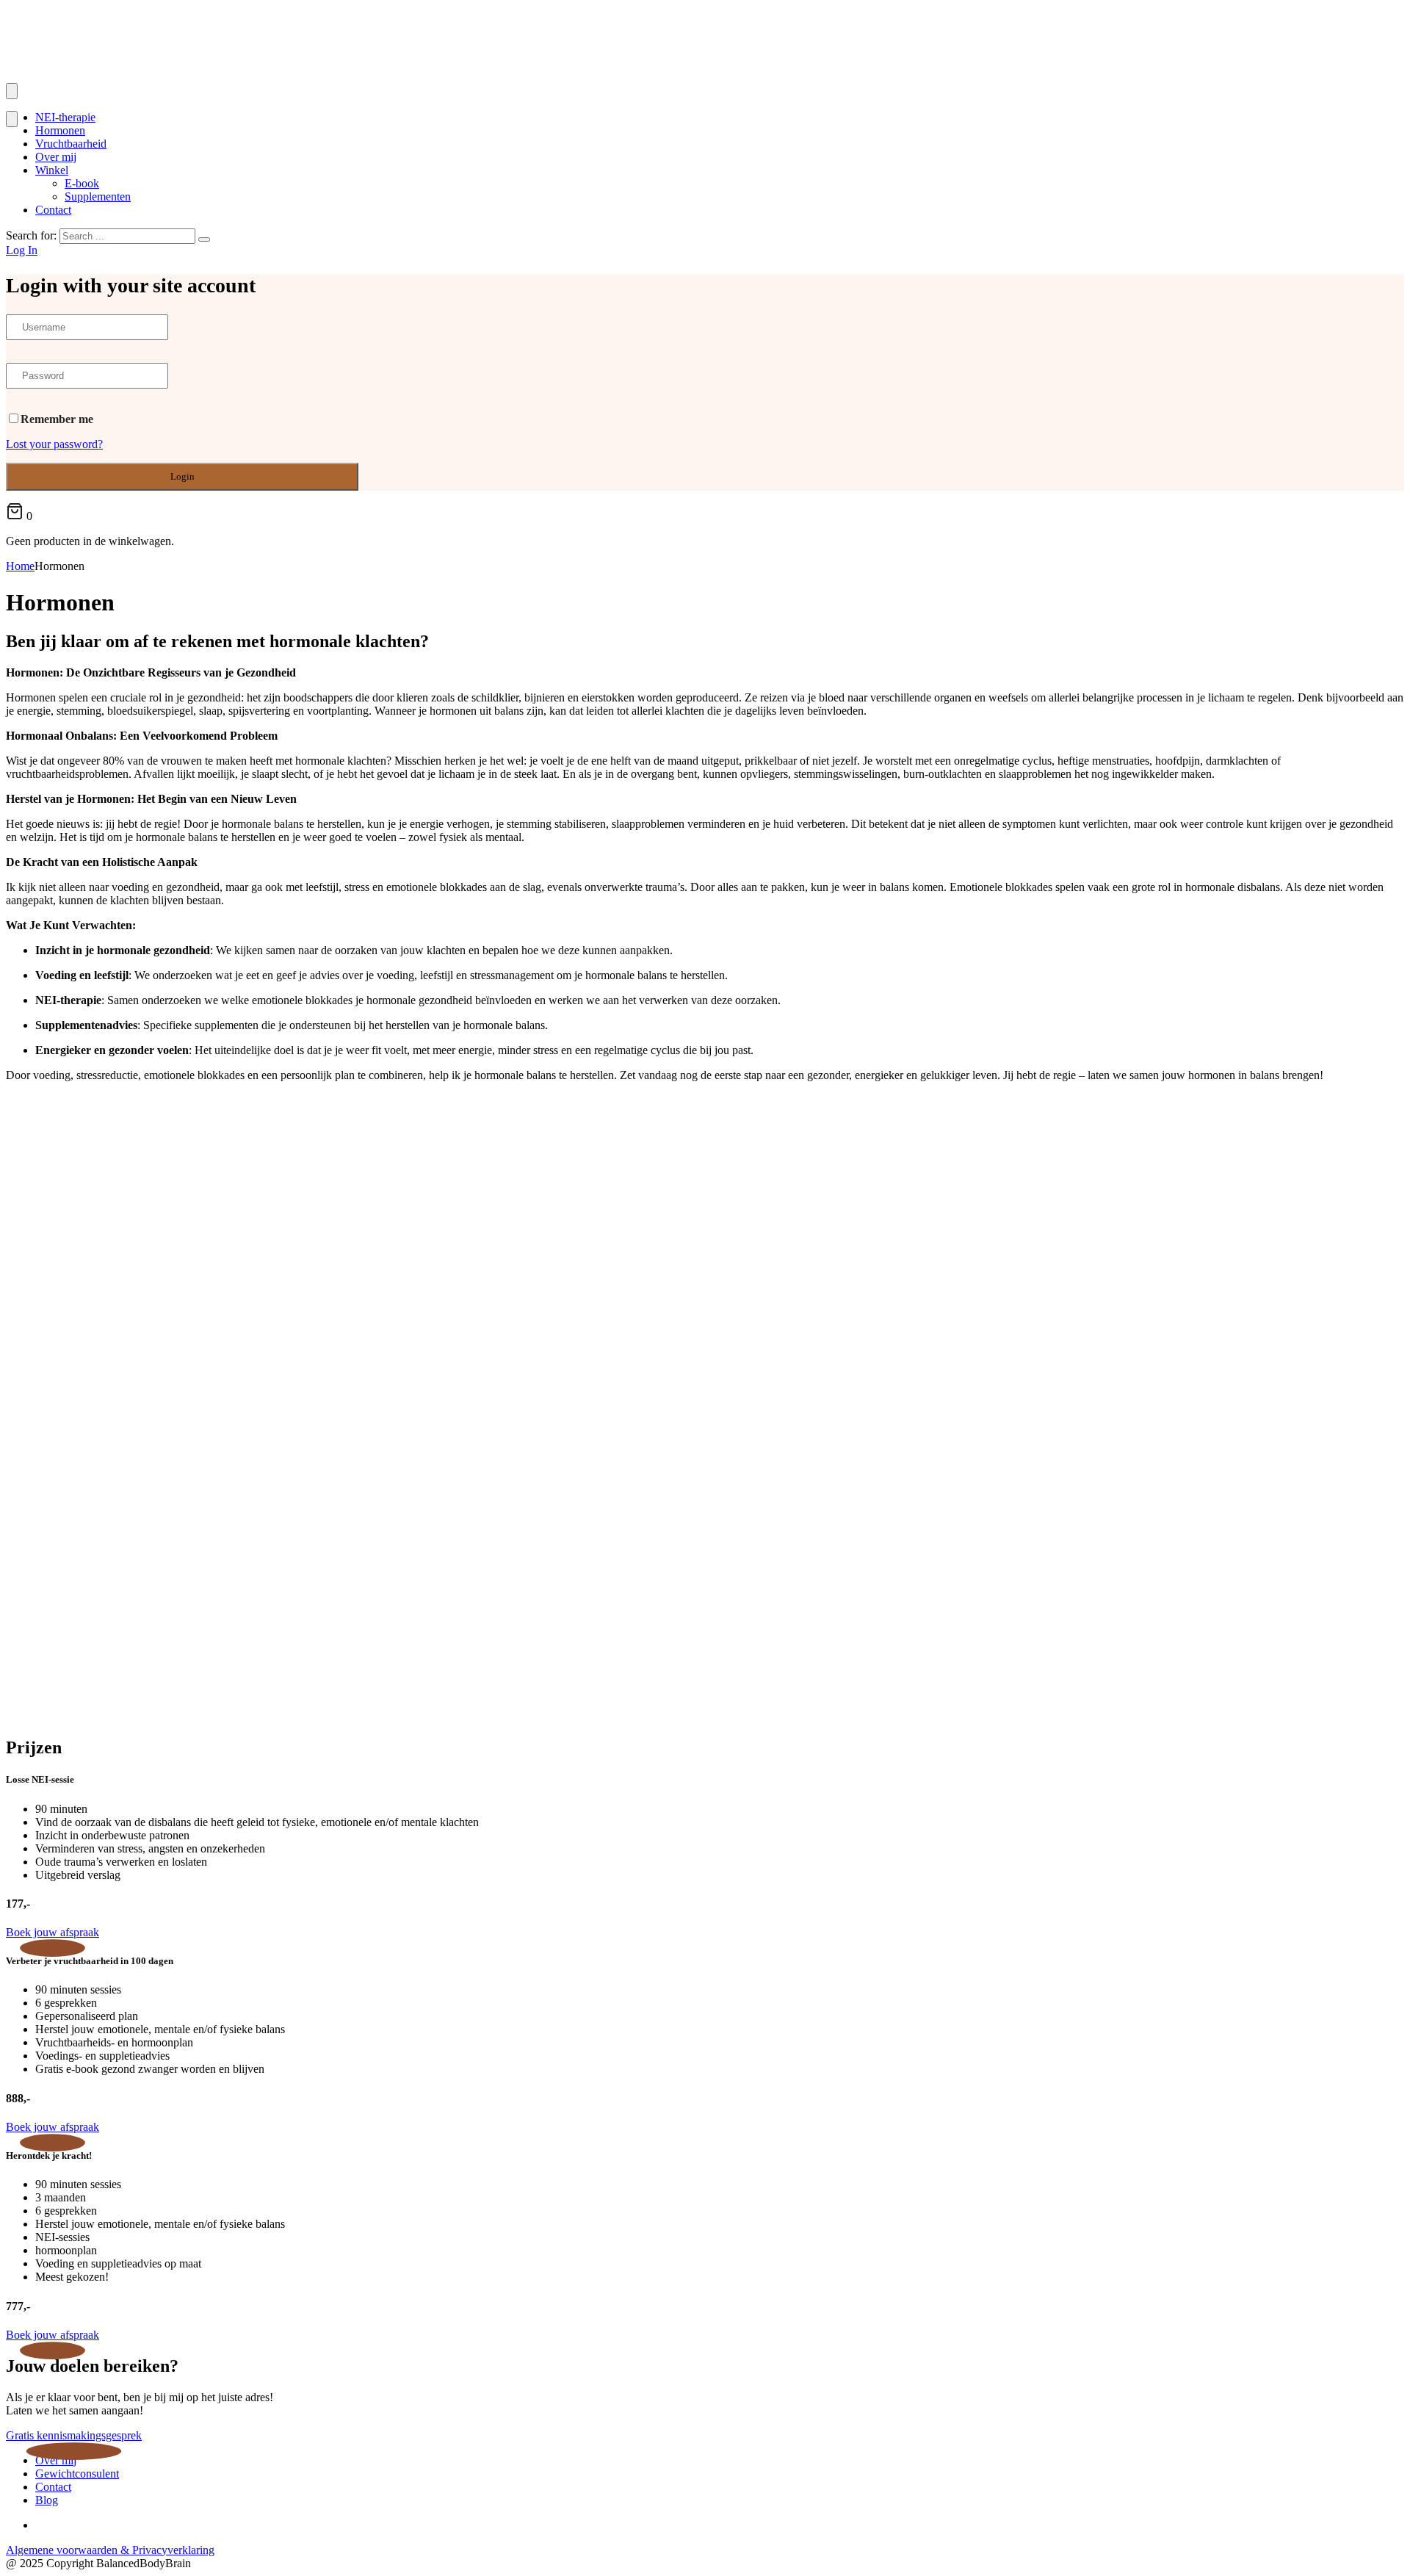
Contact (53, 210)
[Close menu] (12, 119)
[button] (53, 1932)
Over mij (56, 157)
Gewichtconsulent (77, 2474)
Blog (47, 2500)
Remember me (57, 419)
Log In (22, 250)
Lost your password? (54, 444)
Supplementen (98, 196)
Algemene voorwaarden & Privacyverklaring (110, 2550)
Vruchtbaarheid (71, 144)
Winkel (52, 170)
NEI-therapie (65, 117)
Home (20, 566)
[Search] (204, 239)
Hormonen (60, 130)
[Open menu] (12, 91)
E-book (82, 183)
